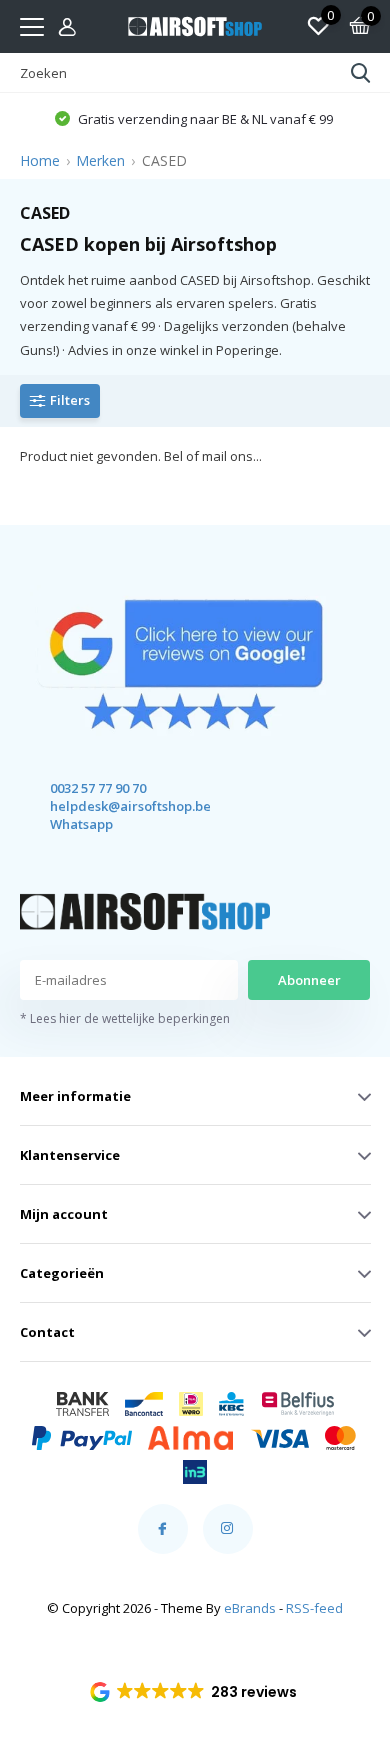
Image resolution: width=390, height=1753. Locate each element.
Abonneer (309, 980)
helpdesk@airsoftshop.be (112, 806)
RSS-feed (314, 1608)
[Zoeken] (361, 73)
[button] (195, 1692)
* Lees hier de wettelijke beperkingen (125, 1018)
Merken (100, 160)
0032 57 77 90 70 (98, 788)
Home (40, 160)
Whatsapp (81, 824)
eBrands (250, 1608)
